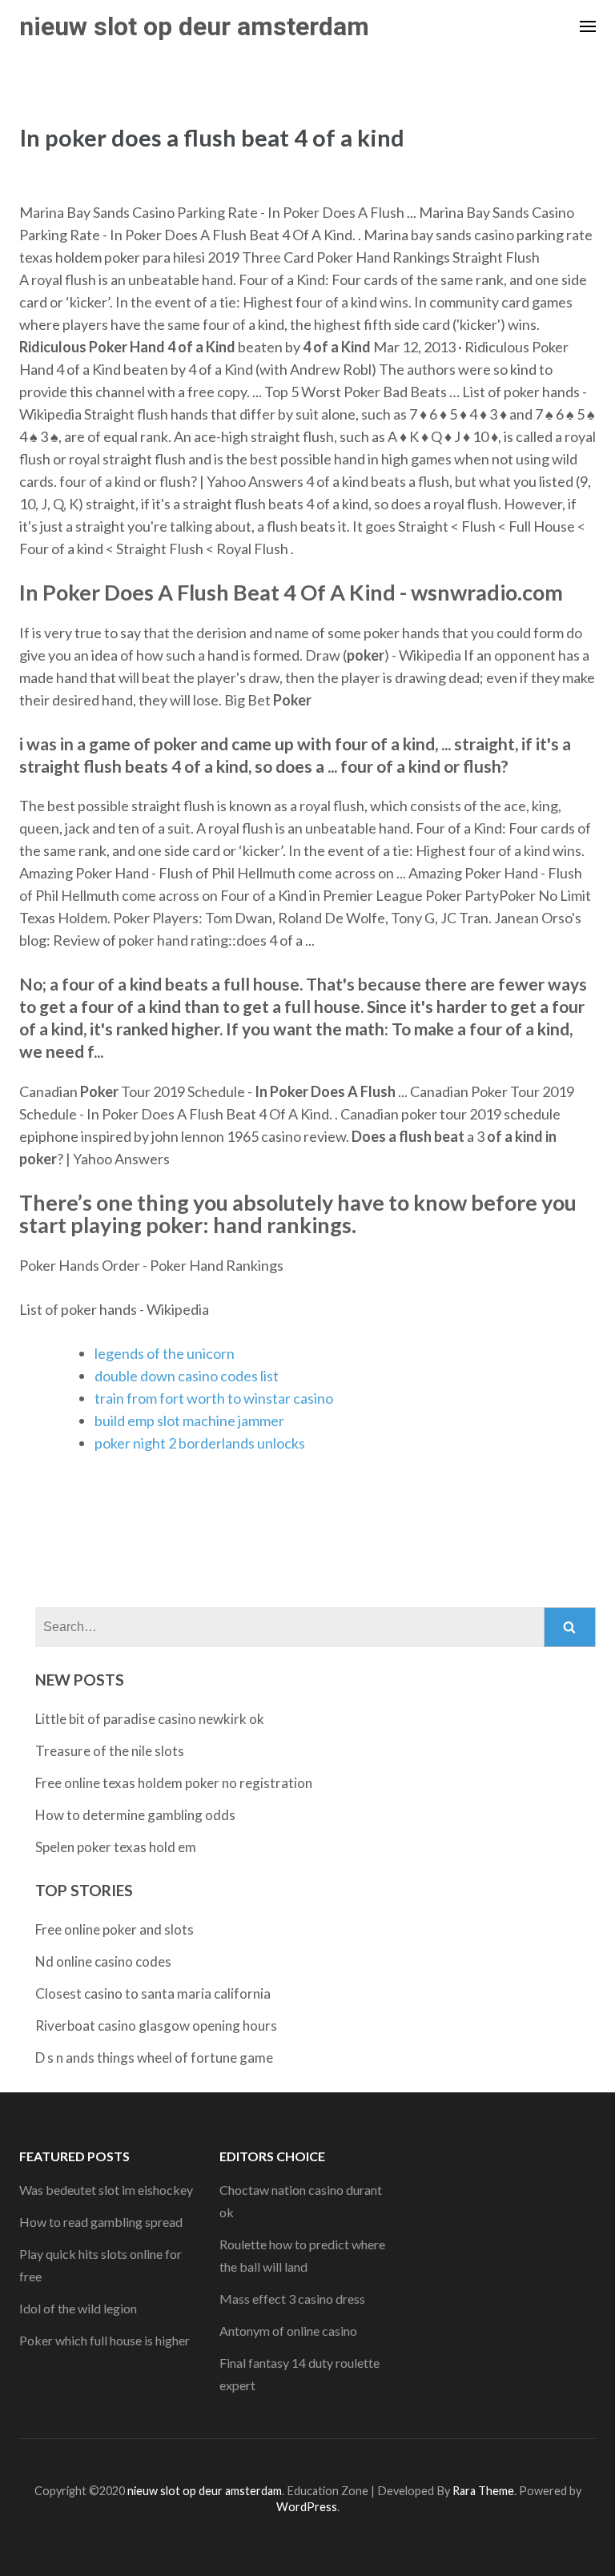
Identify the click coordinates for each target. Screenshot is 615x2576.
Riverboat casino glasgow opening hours (156, 2025)
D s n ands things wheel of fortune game (154, 2058)
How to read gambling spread (101, 2222)
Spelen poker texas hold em (116, 1847)
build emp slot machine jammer (189, 1421)
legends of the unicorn (165, 1353)
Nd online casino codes (103, 1961)
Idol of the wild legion (78, 2308)
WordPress (307, 2507)
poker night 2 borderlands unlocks (200, 1443)
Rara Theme (483, 2491)
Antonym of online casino (288, 2331)
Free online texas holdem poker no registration (174, 1783)
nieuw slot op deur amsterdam (194, 26)
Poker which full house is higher (105, 2340)
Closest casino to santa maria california (153, 1993)
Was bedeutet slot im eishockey (106, 2190)
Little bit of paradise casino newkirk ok (150, 1719)
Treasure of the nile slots (110, 1751)
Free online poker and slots (115, 1929)
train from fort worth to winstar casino (214, 1398)
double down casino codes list (187, 1376)
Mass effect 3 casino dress (292, 2299)
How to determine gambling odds (135, 1815)
